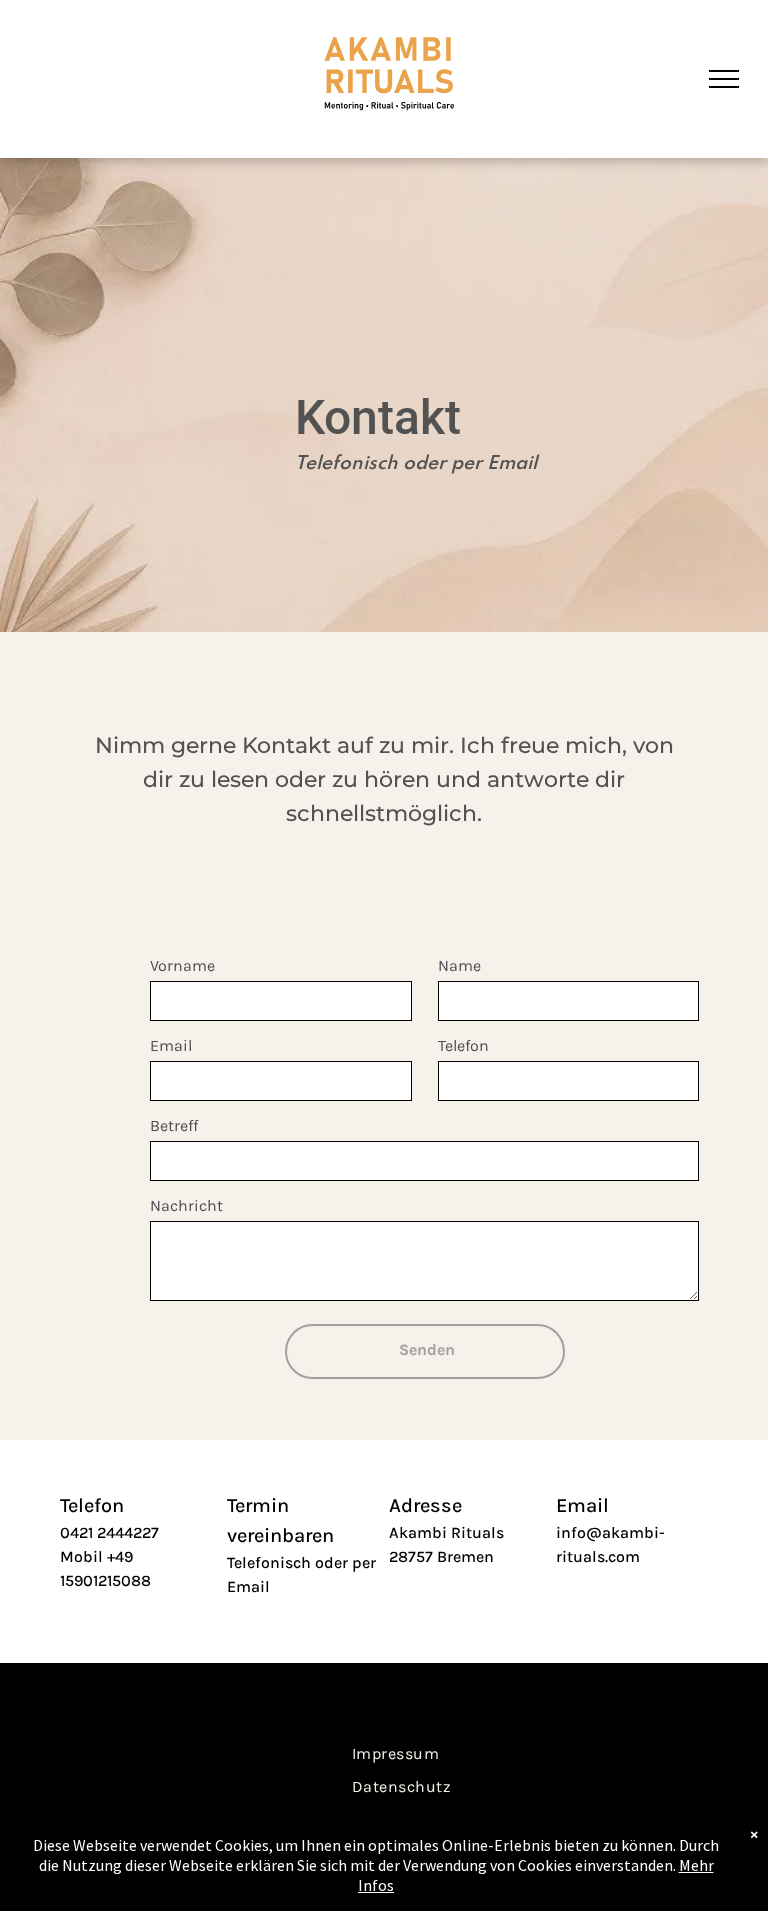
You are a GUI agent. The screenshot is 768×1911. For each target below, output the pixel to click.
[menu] (724, 79)
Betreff (174, 1125)
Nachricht (186, 1205)
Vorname (182, 965)
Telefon (463, 1045)
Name (459, 965)
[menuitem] (395, 1752)
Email (171, 1045)
